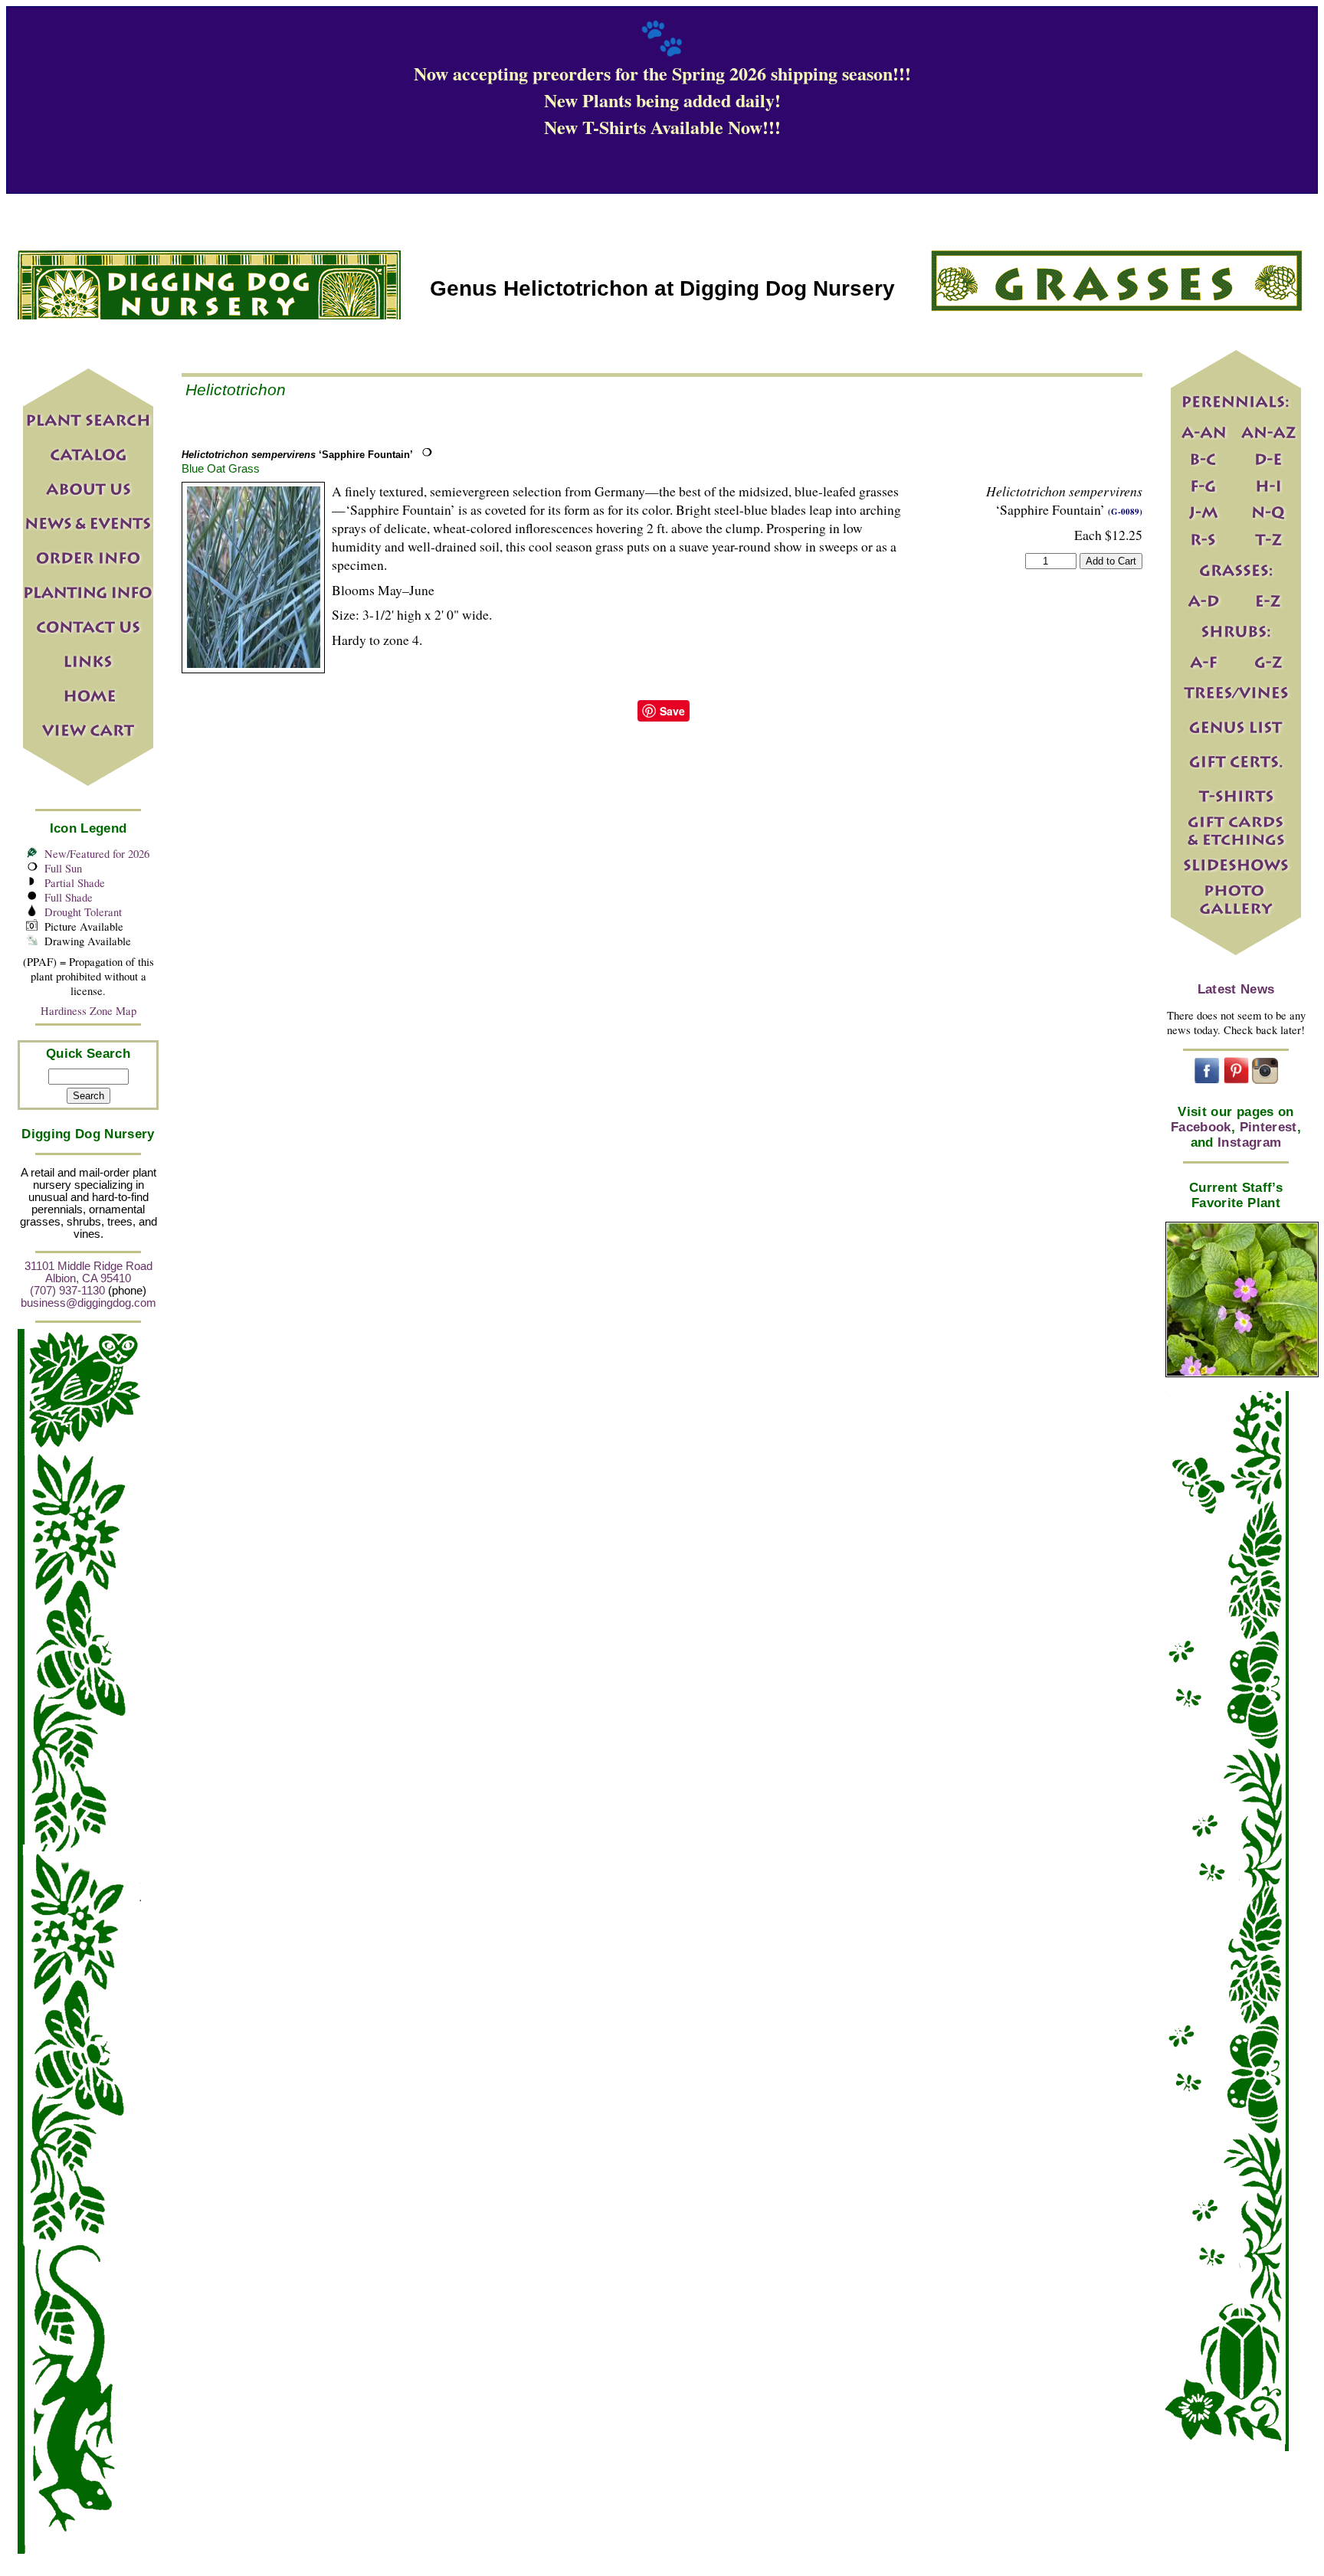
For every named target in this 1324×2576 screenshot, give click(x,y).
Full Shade (69, 897)
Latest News (1236, 989)
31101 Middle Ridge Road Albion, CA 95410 (88, 1272)
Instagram (1249, 1142)
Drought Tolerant (83, 912)
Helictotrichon (236, 390)
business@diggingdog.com (88, 1303)
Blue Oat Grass (221, 468)
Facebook (1201, 1127)
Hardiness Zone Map (88, 1011)
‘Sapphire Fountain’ (297, 455)
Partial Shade (75, 883)
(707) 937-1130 (67, 1291)
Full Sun (63, 868)
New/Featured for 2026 (97, 854)
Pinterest (1268, 1127)
